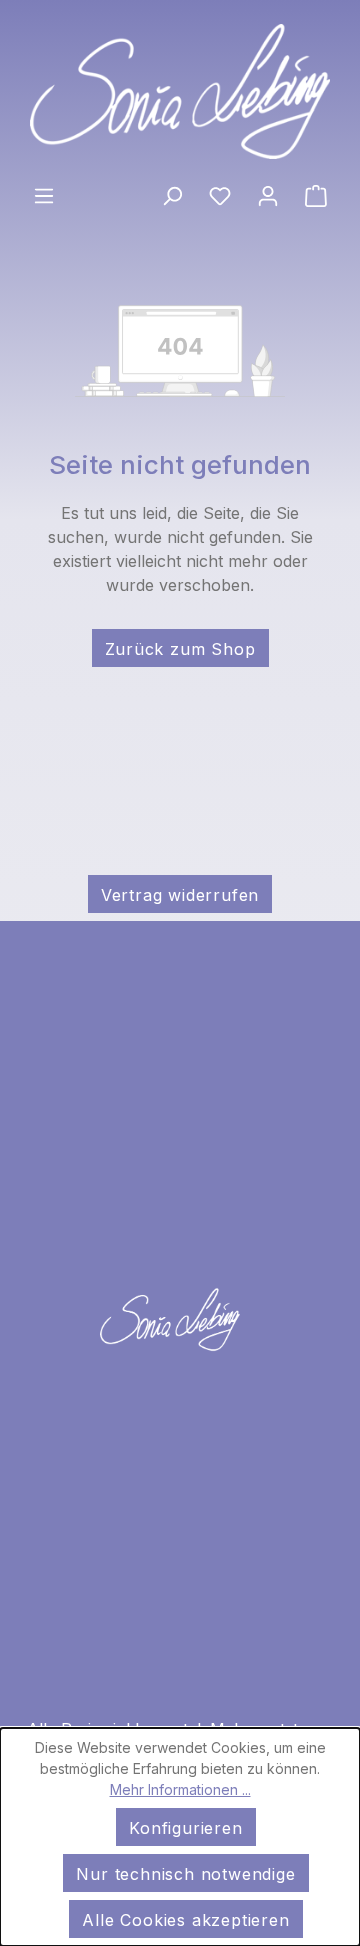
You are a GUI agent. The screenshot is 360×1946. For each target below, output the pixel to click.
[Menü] (44, 194)
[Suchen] (172, 194)
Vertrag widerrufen (180, 895)
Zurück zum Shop (180, 649)
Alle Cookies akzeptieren (185, 1920)
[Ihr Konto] (268, 194)
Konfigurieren (185, 1828)
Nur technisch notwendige (185, 1874)
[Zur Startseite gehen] (180, 91)
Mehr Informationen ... (180, 1789)
